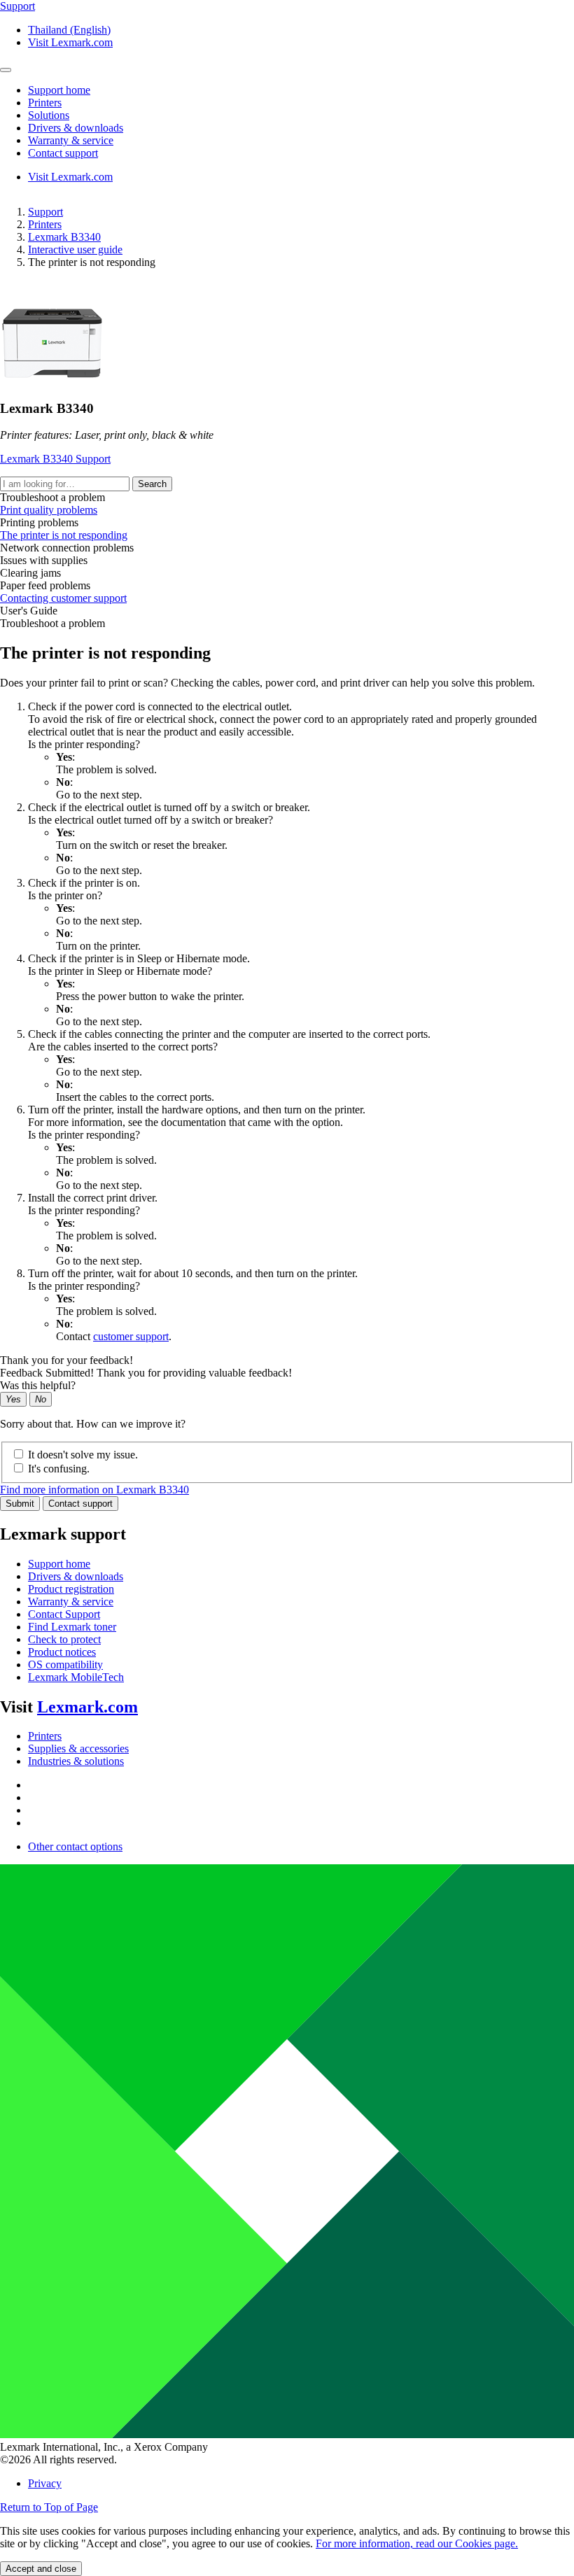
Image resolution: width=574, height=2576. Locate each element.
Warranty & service (71, 1602)
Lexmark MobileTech (76, 1677)
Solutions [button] (49, 115)
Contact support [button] (63, 153)
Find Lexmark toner (72, 1627)
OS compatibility (65, 1664)
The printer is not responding (64, 535)
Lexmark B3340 (64, 237)
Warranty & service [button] (71, 140)
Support (45, 212)
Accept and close (41, 2569)
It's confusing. (59, 1469)
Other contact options (75, 1846)
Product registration (71, 1589)
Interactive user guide (75, 249)
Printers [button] (45, 103)
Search (152, 484)
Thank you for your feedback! (66, 1360)
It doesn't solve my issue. (83, 1455)
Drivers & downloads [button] (76, 128)
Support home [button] (59, 90)
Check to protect (64, 1639)
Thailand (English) (69, 30)
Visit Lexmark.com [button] (70, 42)
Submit (20, 1504)
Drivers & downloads (76, 1576)
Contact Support (64, 1614)
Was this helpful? (38, 1385)
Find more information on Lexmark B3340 (94, 1490)
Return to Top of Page (49, 2507)
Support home (59, 1564)
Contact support (80, 1504)
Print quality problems (49, 510)
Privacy (45, 2483)
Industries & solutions (76, 1761)
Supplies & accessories (78, 1748)
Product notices (62, 1652)
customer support (131, 1336)
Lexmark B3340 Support (55, 459)
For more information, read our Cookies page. (417, 2543)
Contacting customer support (63, 598)
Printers (45, 224)
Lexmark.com (87, 1707)
